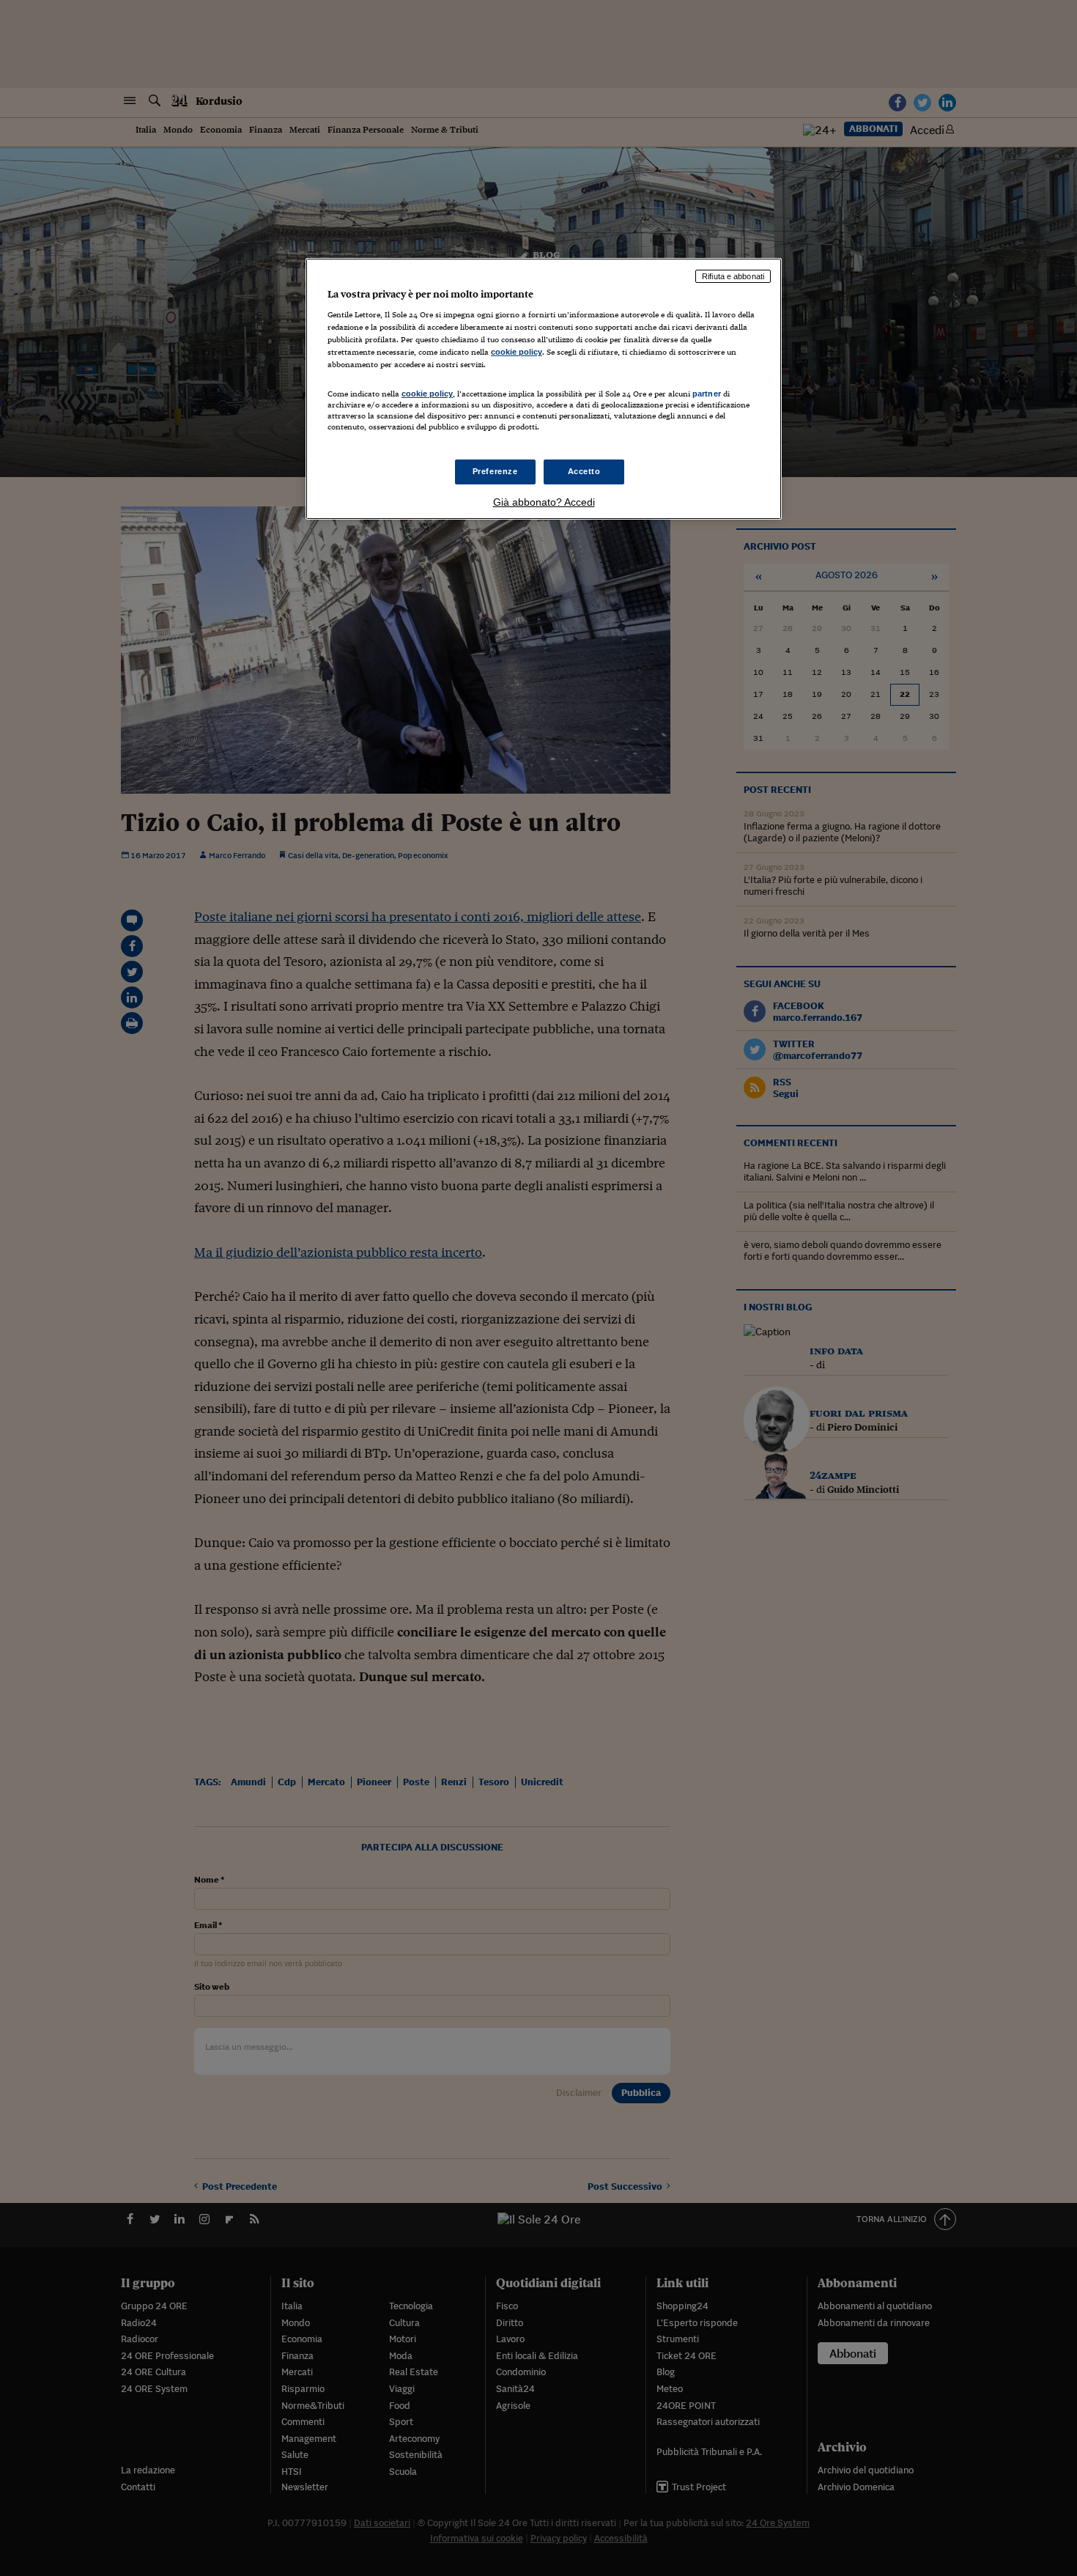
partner (707, 394)
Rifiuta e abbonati (733, 276)
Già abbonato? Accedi (544, 502)
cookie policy (517, 352)
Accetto (584, 471)
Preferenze (495, 471)
